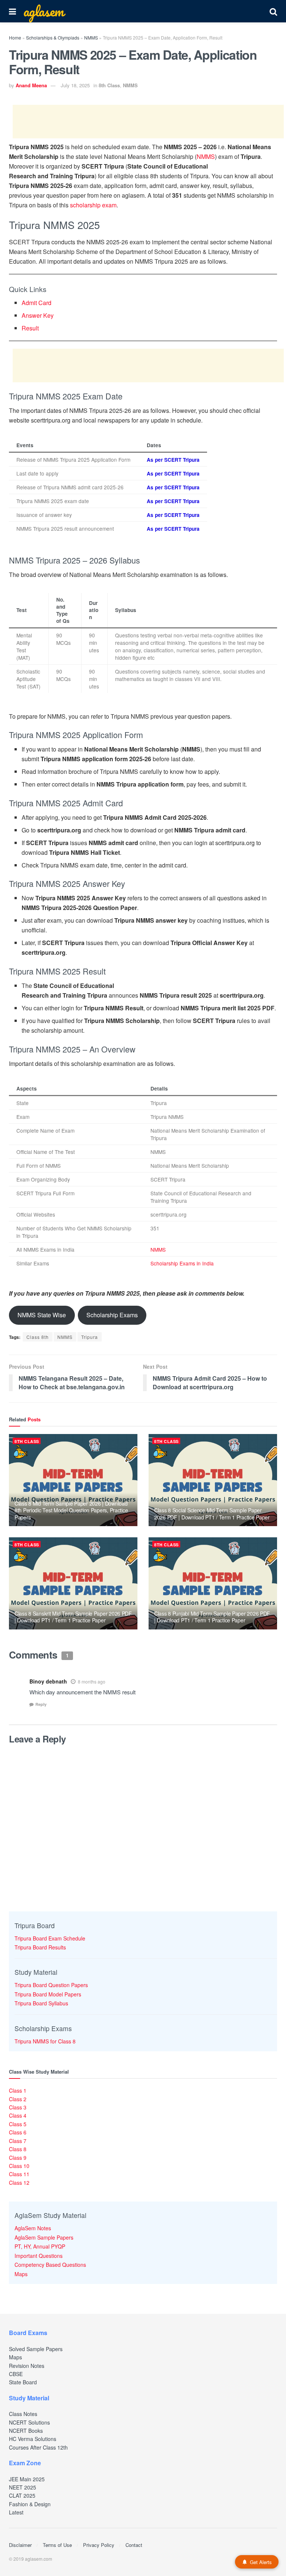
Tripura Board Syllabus (41, 2003)
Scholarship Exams (112, 1315)
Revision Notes (27, 2366)
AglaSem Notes (33, 2228)
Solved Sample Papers (36, 2349)
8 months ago (92, 1681)
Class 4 (18, 2115)
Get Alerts (261, 2562)
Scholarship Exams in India (182, 1263)
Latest (16, 2512)
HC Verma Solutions (33, 2439)
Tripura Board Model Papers (48, 1994)
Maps (21, 2274)
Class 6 (18, 2132)
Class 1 (18, 2090)
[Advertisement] (148, 122)
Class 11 (19, 2174)
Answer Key (38, 315)
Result (30, 328)
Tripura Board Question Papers (51, 1985)
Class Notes (23, 2414)
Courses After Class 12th (38, 2447)
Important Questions (39, 2256)
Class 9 (18, 2158)
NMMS (91, 37)
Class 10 (19, 2166)
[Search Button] (273, 11)
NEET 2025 (23, 2487)
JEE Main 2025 (27, 2479)
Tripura (90, 1337)
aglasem (44, 11)
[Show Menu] (12, 11)
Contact (134, 2545)
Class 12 (19, 2183)
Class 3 (18, 2107)
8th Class (109, 85)
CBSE (16, 2374)
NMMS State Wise (42, 1315)
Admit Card (36, 303)
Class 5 (18, 2124)
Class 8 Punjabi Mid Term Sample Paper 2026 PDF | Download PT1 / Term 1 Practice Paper (212, 1617)
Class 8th (38, 1337)
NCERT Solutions (29, 2422)
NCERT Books (26, 2431)
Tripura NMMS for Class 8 (45, 2041)
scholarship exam (93, 205)
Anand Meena (31, 85)
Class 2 (18, 2099)
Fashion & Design (30, 2504)
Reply (41, 1704)
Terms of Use (57, 2545)
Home (15, 37)
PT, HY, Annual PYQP (40, 2246)
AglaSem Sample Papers (44, 2237)
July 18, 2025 (75, 85)
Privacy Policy (99, 2545)
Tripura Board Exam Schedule (50, 1938)
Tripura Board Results (40, 1947)
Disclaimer (20, 2545)
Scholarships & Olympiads (53, 37)
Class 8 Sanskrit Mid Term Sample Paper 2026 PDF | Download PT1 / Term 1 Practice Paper (73, 1617)
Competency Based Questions (50, 2265)
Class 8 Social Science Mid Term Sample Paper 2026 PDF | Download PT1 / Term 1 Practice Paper (212, 1513)
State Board (23, 2382)
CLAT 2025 (22, 2495)
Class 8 (18, 2149)
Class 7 (18, 2141)
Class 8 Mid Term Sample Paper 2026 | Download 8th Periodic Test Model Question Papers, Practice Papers (71, 1510)
